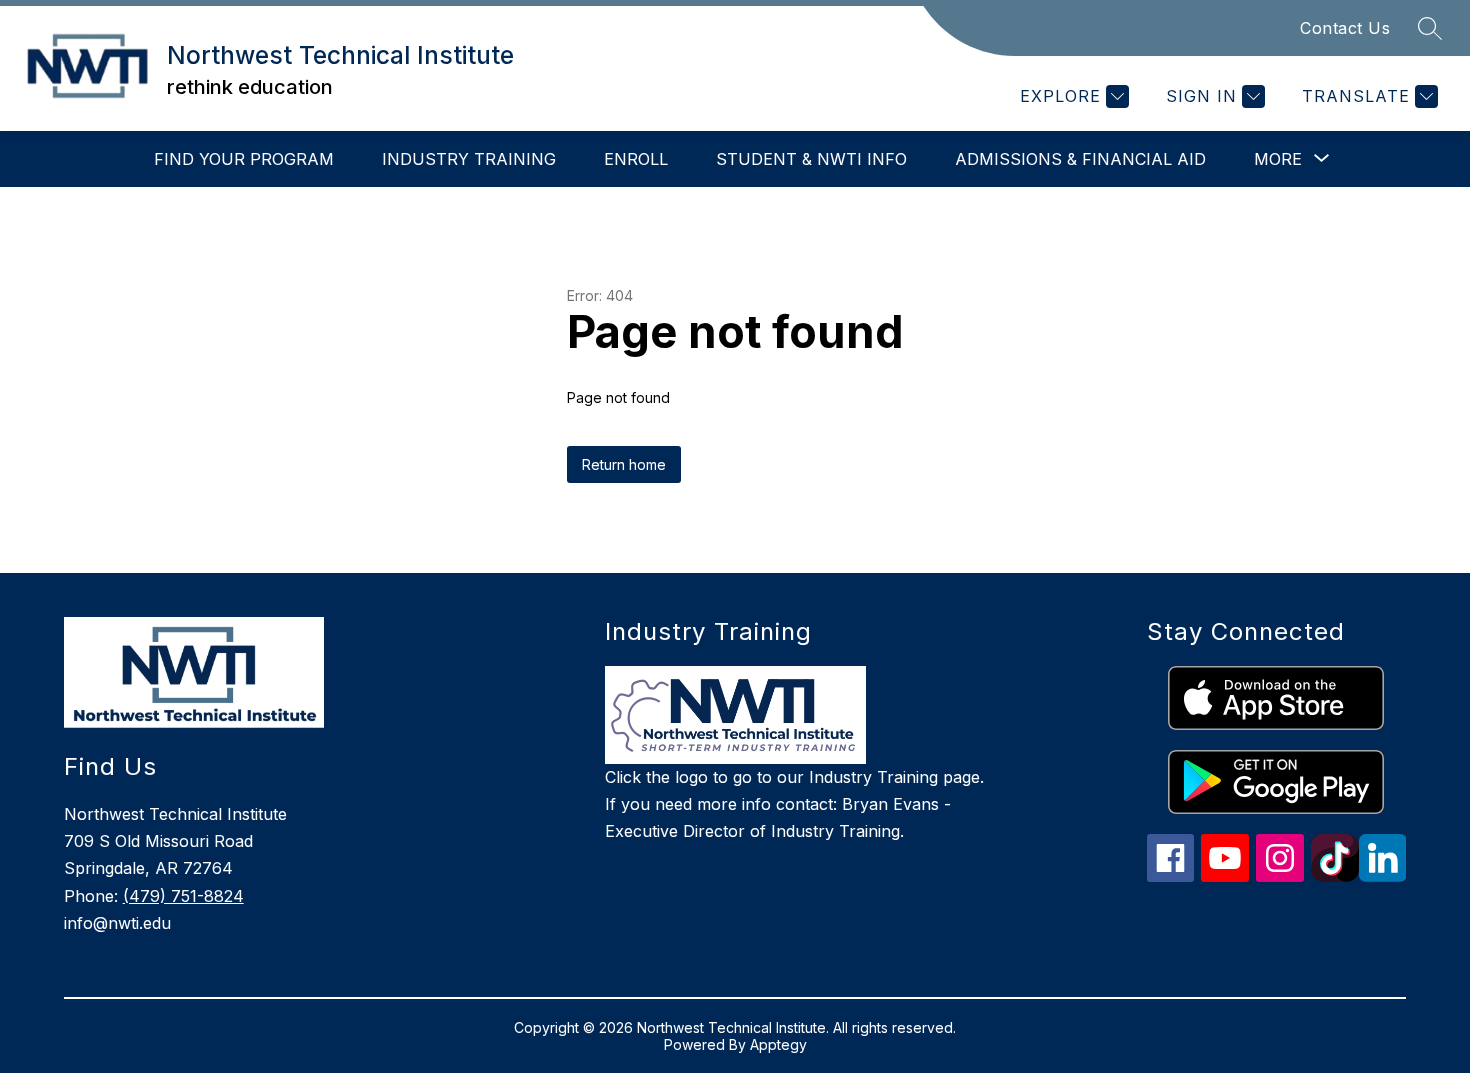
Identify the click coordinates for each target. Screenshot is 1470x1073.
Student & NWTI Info (811, 159)
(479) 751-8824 (183, 896)
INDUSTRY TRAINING (469, 159)
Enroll (636, 159)
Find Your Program (244, 159)
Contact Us (1345, 28)
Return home (624, 464)
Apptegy (778, 1044)
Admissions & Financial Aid (1080, 159)
